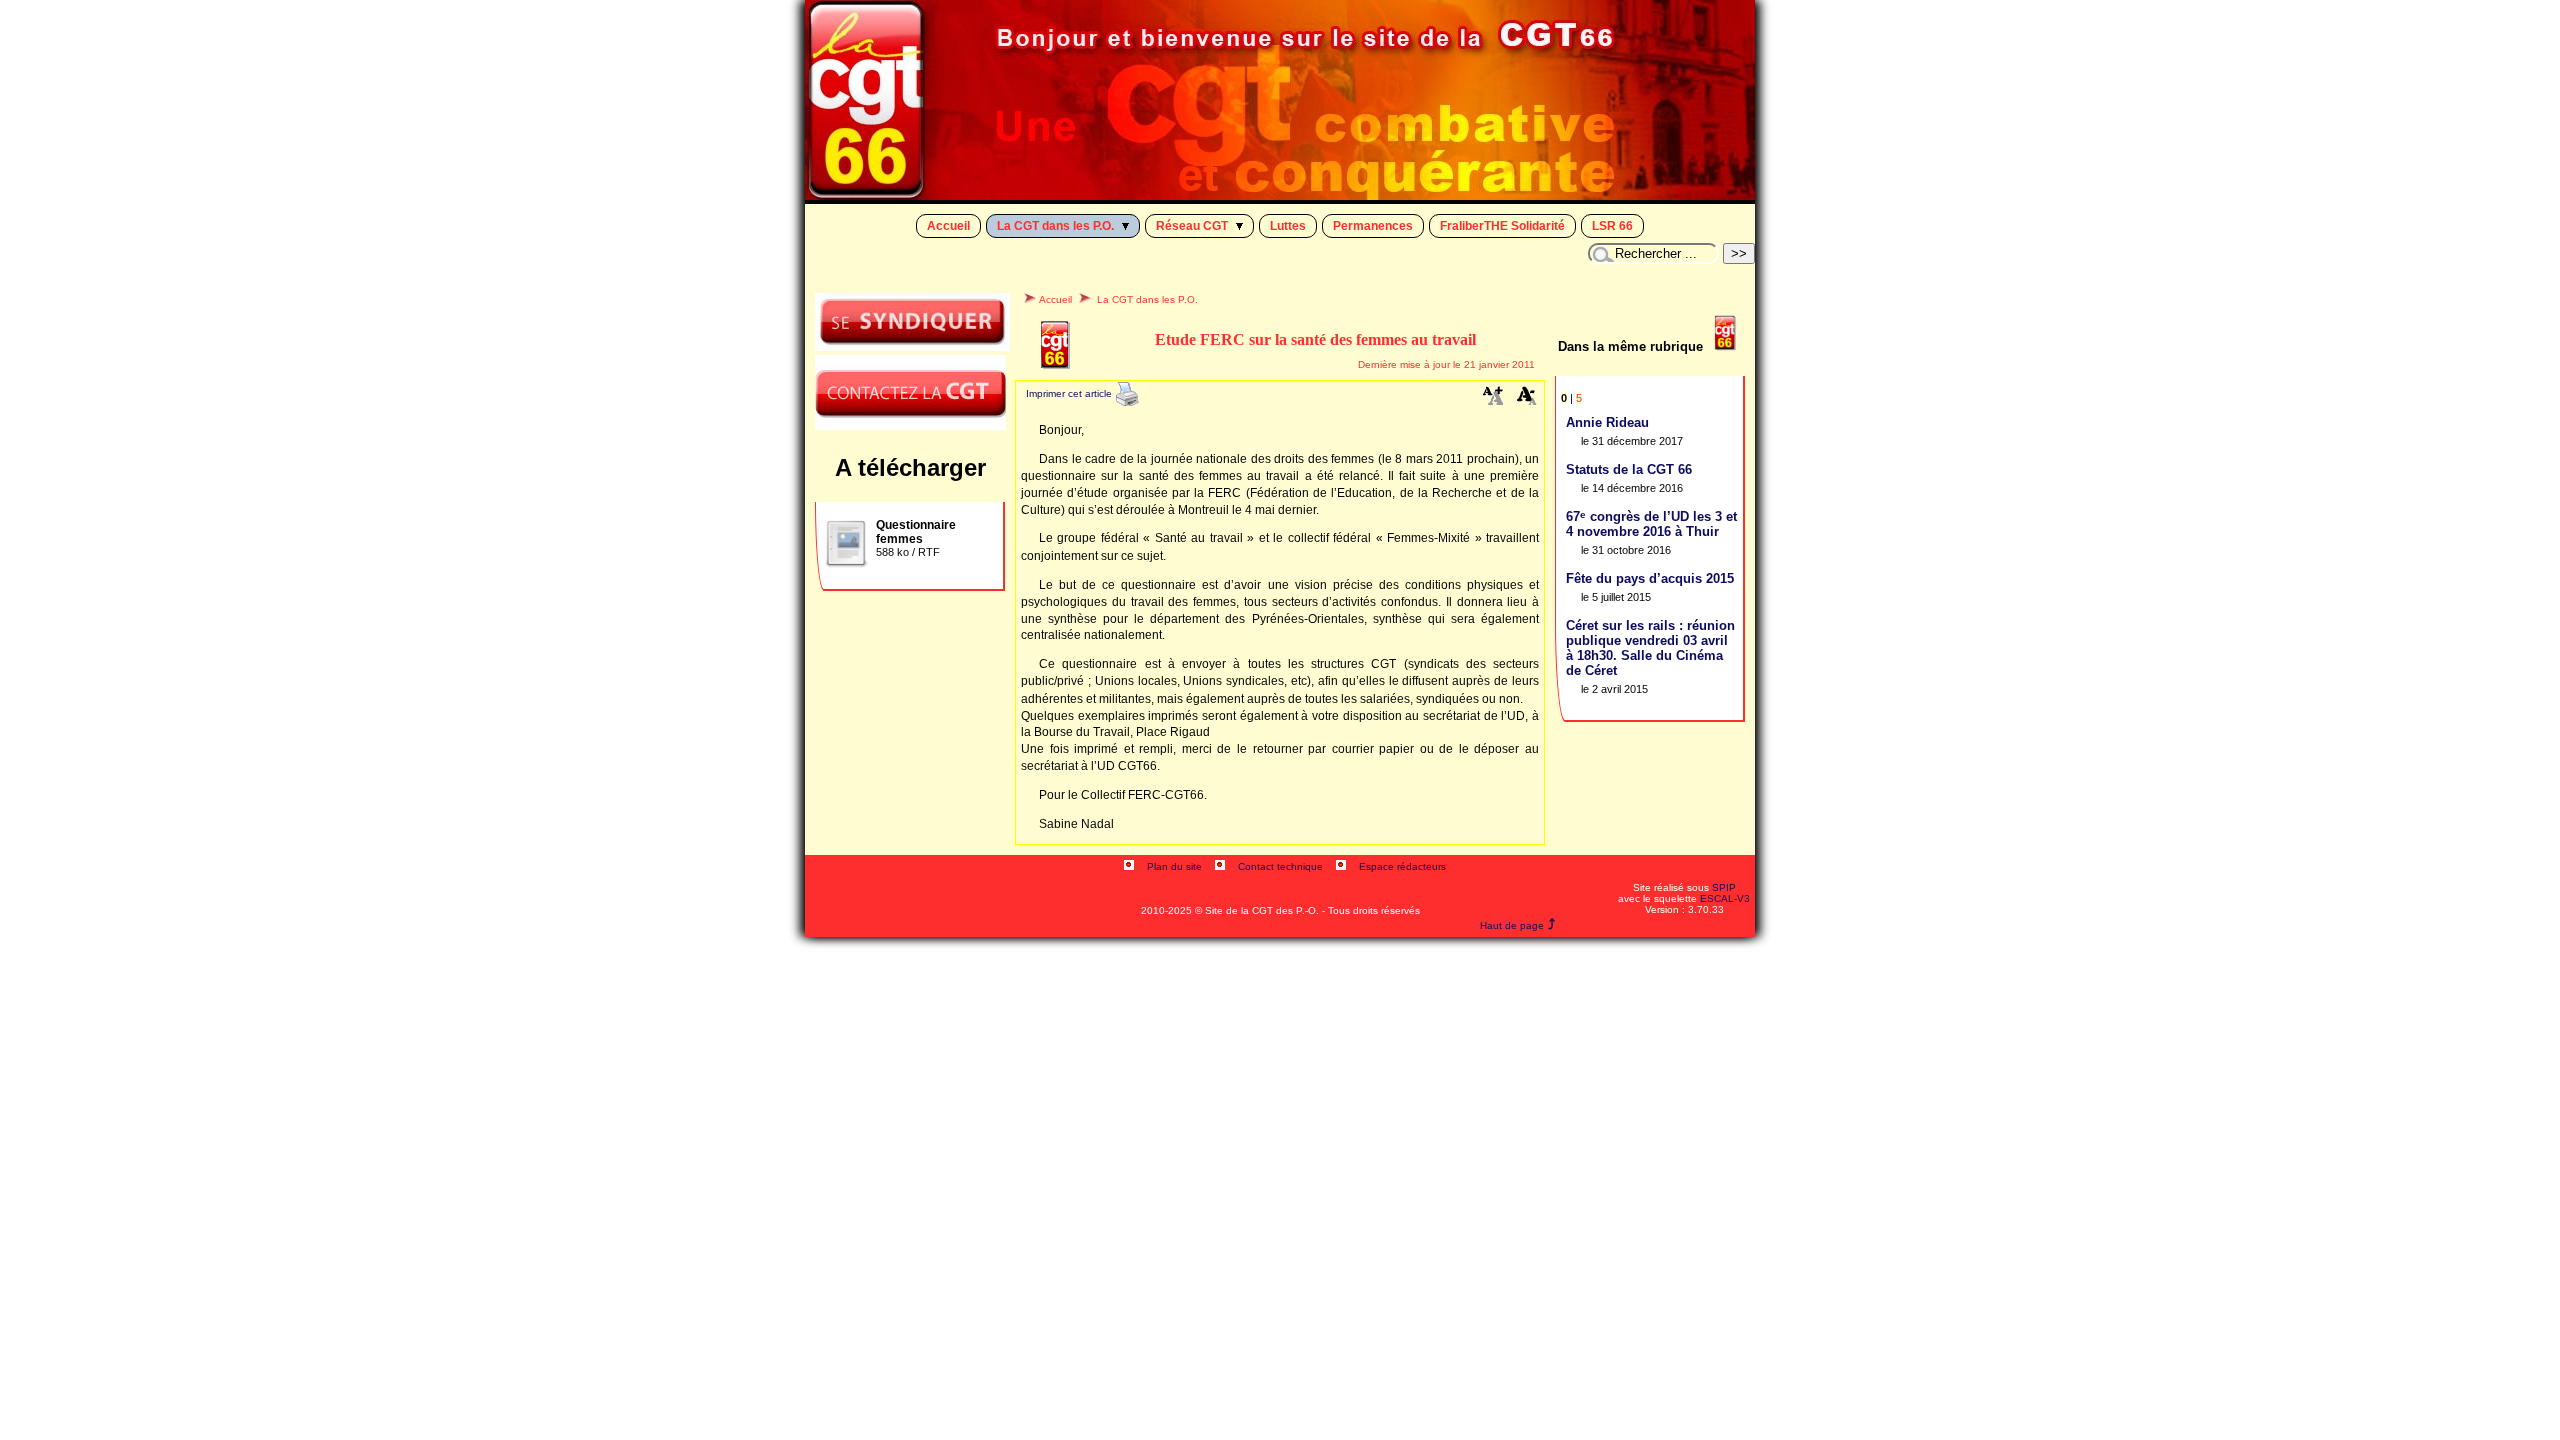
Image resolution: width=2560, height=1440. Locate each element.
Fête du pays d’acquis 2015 (1650, 578)
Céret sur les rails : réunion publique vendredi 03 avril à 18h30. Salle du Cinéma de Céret (1650, 648)
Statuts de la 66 (1629, 469)
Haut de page (1512, 925)
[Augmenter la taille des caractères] (1493, 400)
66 (1612, 226)
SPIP (1724, 887)
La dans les (1055, 226)
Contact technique (1280, 866)
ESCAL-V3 (1725, 898)
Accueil (948, 226)
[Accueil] (1280, 194)
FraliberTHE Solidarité (1502, 226)
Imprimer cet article (1070, 393)
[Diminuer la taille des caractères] (1527, 400)
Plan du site (1174, 866)
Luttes (1288, 226)
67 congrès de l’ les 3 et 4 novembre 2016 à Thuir (1651, 524)
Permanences (1373, 226)
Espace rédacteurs (1402, 866)
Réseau (1192, 226)
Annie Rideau (1607, 422)
